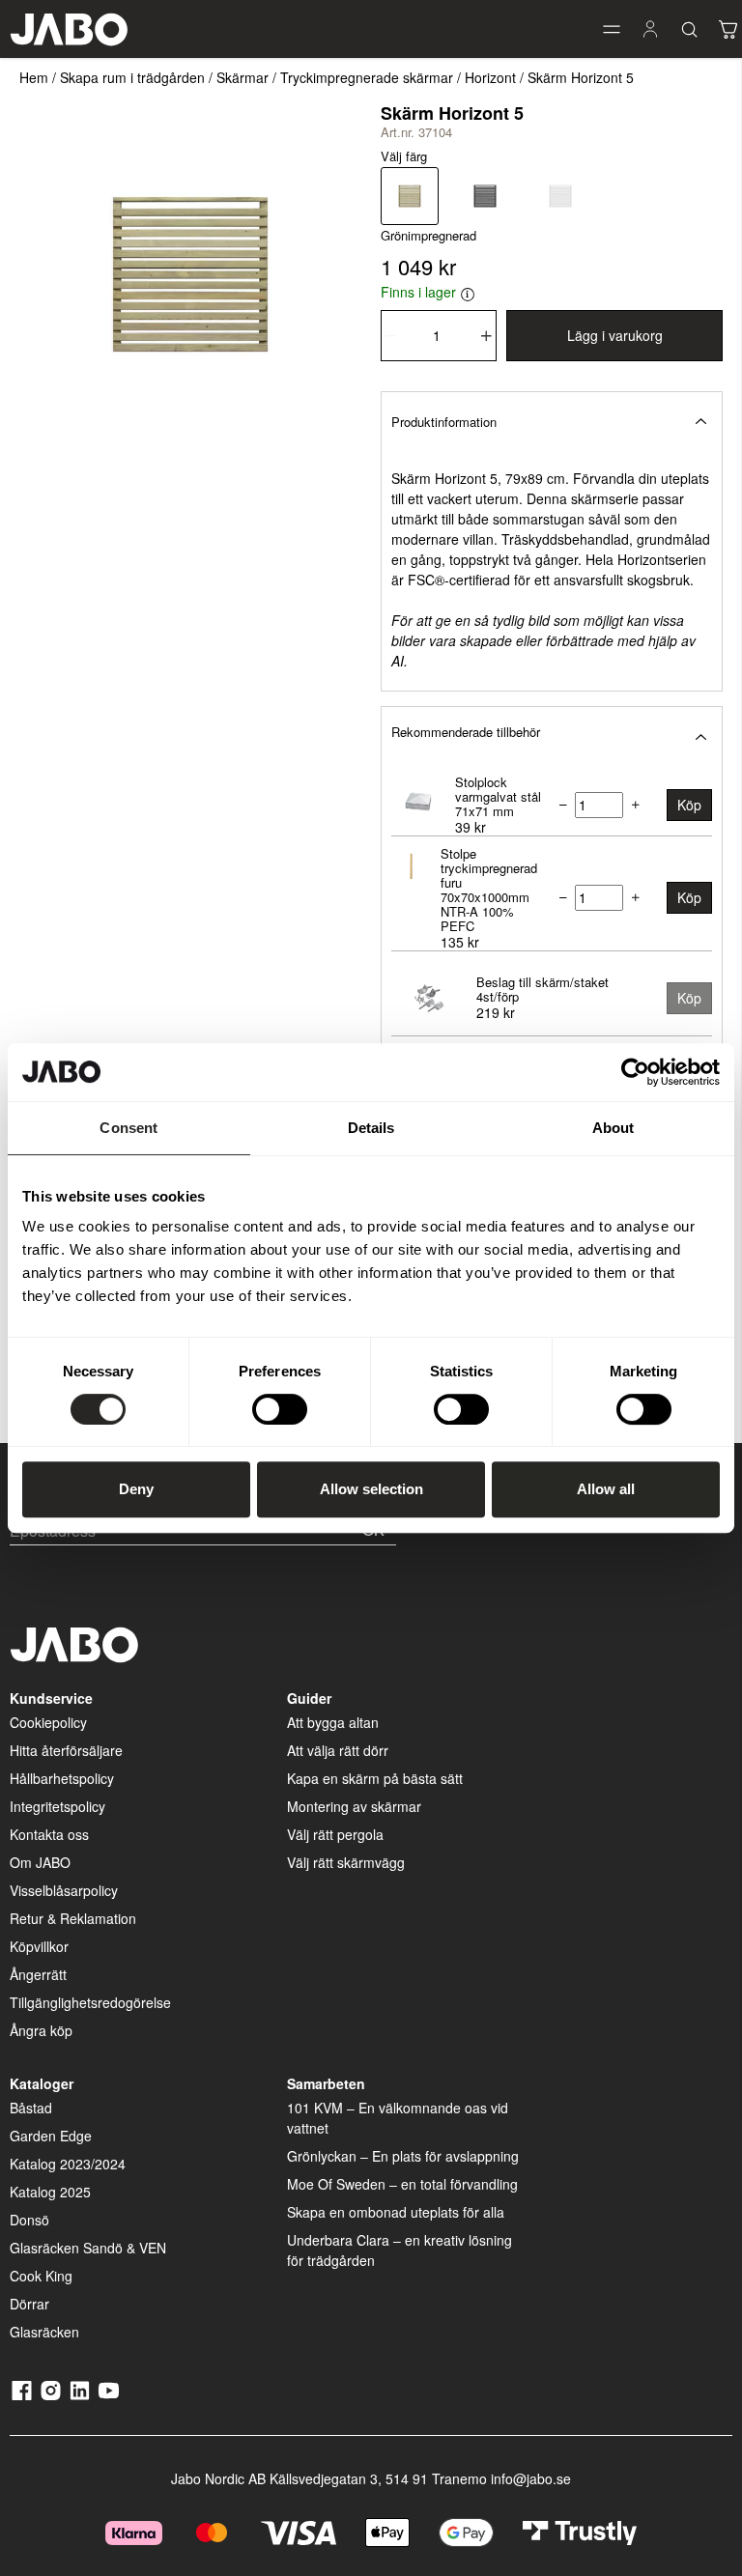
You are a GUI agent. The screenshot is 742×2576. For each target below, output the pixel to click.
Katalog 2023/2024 (68, 2164)
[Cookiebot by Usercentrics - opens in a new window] (635, 1072)
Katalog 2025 (50, 2192)
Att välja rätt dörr (338, 1750)
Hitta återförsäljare (66, 1750)
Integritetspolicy (57, 1806)
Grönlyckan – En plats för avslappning (403, 2156)
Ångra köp (41, 2030)
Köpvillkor (39, 1946)
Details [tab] (371, 1128)
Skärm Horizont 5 (581, 77)
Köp (689, 805)
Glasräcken (44, 2332)
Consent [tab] (128, 1128)
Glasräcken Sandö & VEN (88, 2248)
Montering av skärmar (354, 1806)
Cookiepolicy (48, 1722)
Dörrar (29, 2304)
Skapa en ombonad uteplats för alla (396, 2212)
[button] (612, 29)
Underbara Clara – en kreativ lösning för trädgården (400, 2250)
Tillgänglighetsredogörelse (90, 2002)
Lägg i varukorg (615, 335)
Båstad (31, 2108)
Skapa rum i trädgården (132, 77)
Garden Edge (51, 2136)
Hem (34, 77)
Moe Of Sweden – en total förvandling (402, 2184)
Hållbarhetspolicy (62, 1778)
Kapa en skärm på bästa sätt (375, 1778)
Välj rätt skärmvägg (346, 1862)
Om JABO (40, 1862)
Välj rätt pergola (335, 1834)
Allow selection (371, 1489)
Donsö (29, 2220)
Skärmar (243, 77)
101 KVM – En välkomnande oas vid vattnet (398, 2118)
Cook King (41, 2276)
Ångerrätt (38, 1974)
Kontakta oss (49, 1834)
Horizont (490, 77)
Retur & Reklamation (73, 1918)
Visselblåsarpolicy (64, 1890)
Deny (136, 1489)
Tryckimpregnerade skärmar (367, 77)
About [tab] (614, 1128)
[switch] (280, 1409)
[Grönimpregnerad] (410, 196)
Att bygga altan (333, 1722)
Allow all (606, 1489)
